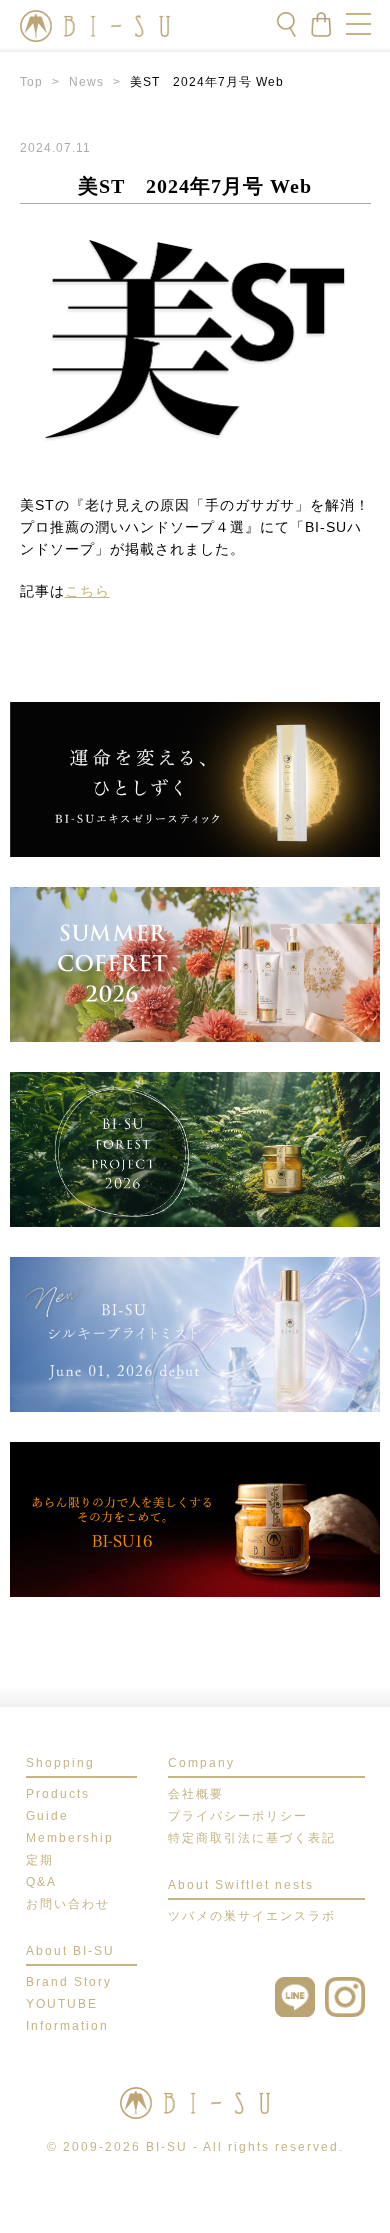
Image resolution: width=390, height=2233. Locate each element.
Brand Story (69, 1982)
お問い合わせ (68, 1904)
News (86, 82)
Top (31, 82)
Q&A (41, 1882)
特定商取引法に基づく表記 (252, 1838)
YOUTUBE (62, 2004)
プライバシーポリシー (238, 1816)
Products (58, 1794)
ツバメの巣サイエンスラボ (252, 1916)
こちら (87, 591)
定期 (40, 1860)
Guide (47, 1816)
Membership (70, 1838)
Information (67, 2026)
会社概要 (196, 1794)
